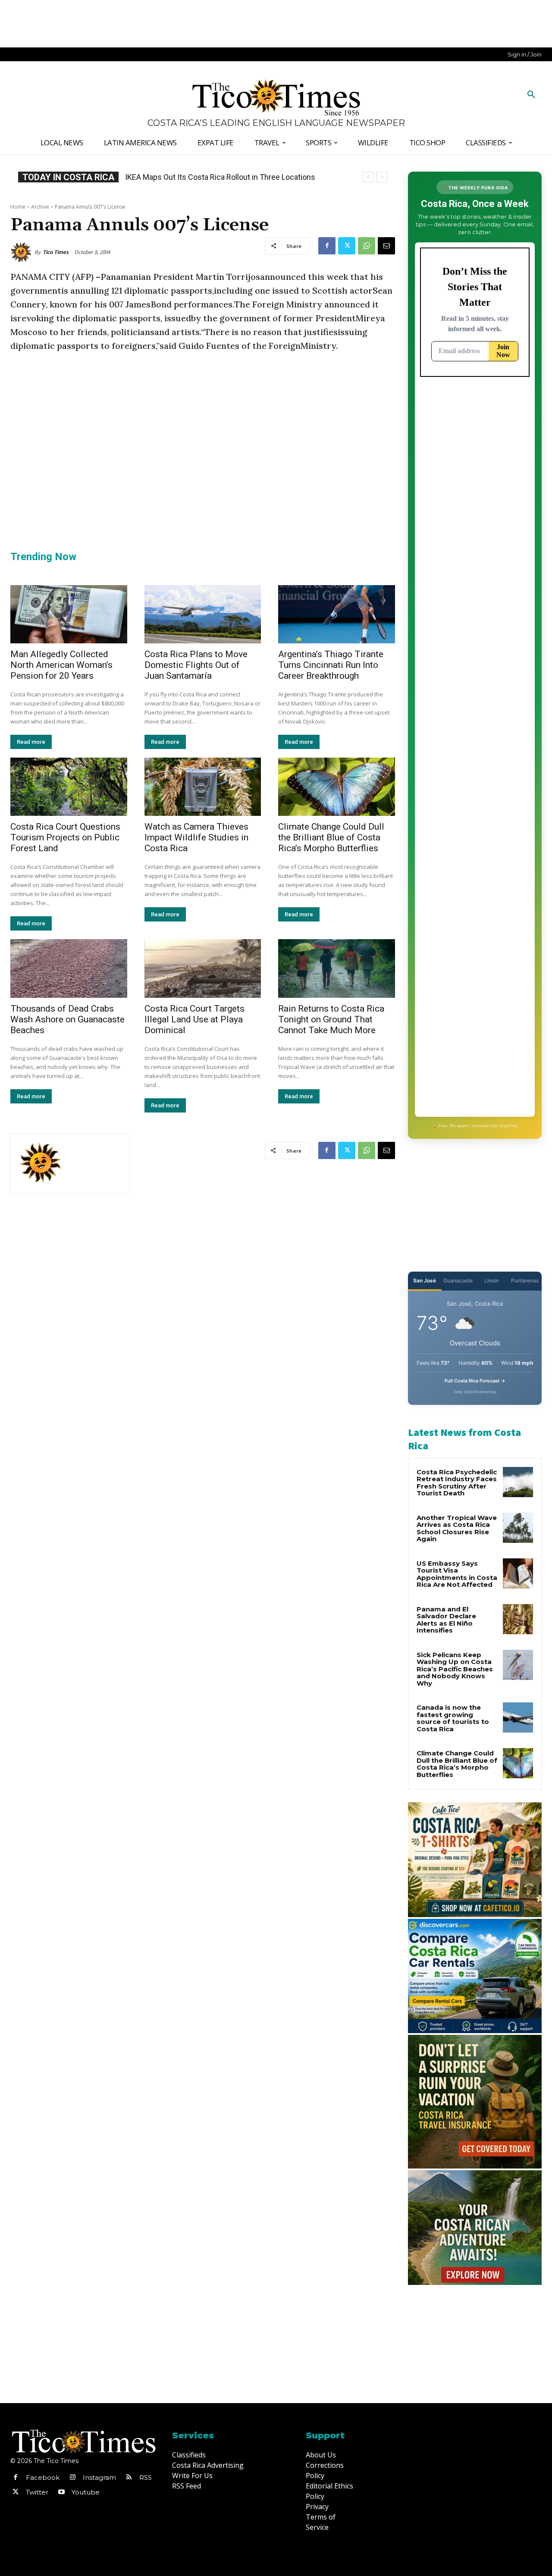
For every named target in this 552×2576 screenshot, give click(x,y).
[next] (382, 177)
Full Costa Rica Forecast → (475, 1381)
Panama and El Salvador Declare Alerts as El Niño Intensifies (446, 1620)
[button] (531, 95)
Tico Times (56, 252)
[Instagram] (72, 2478)
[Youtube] (61, 2492)
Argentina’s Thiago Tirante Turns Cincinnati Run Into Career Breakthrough (331, 665)
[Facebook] (327, 246)
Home (18, 207)
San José (425, 1280)
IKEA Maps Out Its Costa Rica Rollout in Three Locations (220, 177)
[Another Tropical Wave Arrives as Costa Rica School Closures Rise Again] (518, 1528)
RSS (146, 2477)
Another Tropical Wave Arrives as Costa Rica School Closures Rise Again (457, 1528)
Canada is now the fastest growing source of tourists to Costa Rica (453, 1718)
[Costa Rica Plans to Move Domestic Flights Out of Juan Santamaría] (203, 614)
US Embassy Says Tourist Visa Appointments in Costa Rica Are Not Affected (457, 1574)
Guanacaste (458, 1280)
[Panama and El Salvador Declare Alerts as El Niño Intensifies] (518, 1619)
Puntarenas (525, 1280)
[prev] (368, 177)
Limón (492, 1280)
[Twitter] (347, 246)
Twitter (37, 2492)
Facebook (43, 2477)
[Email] (386, 246)
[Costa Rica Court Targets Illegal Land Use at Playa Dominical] (203, 968)
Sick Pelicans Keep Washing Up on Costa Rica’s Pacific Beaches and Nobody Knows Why (455, 1669)
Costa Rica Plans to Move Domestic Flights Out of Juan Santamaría (196, 665)
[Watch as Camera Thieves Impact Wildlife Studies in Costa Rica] (203, 787)
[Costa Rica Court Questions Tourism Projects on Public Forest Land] (69, 787)
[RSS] (129, 2478)
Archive (40, 207)
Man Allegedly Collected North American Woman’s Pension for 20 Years (61, 665)
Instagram (99, 2477)
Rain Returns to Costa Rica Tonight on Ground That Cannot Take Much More (331, 1019)
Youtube (86, 2492)
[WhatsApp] (367, 246)
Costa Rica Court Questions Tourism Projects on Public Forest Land (65, 837)
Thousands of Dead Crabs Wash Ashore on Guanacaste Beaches (67, 1019)
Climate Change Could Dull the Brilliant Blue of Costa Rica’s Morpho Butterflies (331, 837)
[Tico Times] (22, 252)
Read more (31, 742)
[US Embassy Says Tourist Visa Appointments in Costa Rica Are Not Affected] (518, 1573)
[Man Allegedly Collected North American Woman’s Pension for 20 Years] (69, 614)
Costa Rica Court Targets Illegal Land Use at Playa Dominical (194, 1019)
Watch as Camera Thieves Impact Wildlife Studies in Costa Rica (196, 837)
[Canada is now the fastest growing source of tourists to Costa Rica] (518, 1717)
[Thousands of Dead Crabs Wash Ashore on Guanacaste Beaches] (69, 968)
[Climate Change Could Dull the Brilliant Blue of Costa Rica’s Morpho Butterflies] (337, 787)
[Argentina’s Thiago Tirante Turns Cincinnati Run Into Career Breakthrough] (337, 614)
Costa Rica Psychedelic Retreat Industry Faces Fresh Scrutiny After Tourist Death (457, 1483)
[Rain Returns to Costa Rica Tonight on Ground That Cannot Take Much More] (337, 968)
